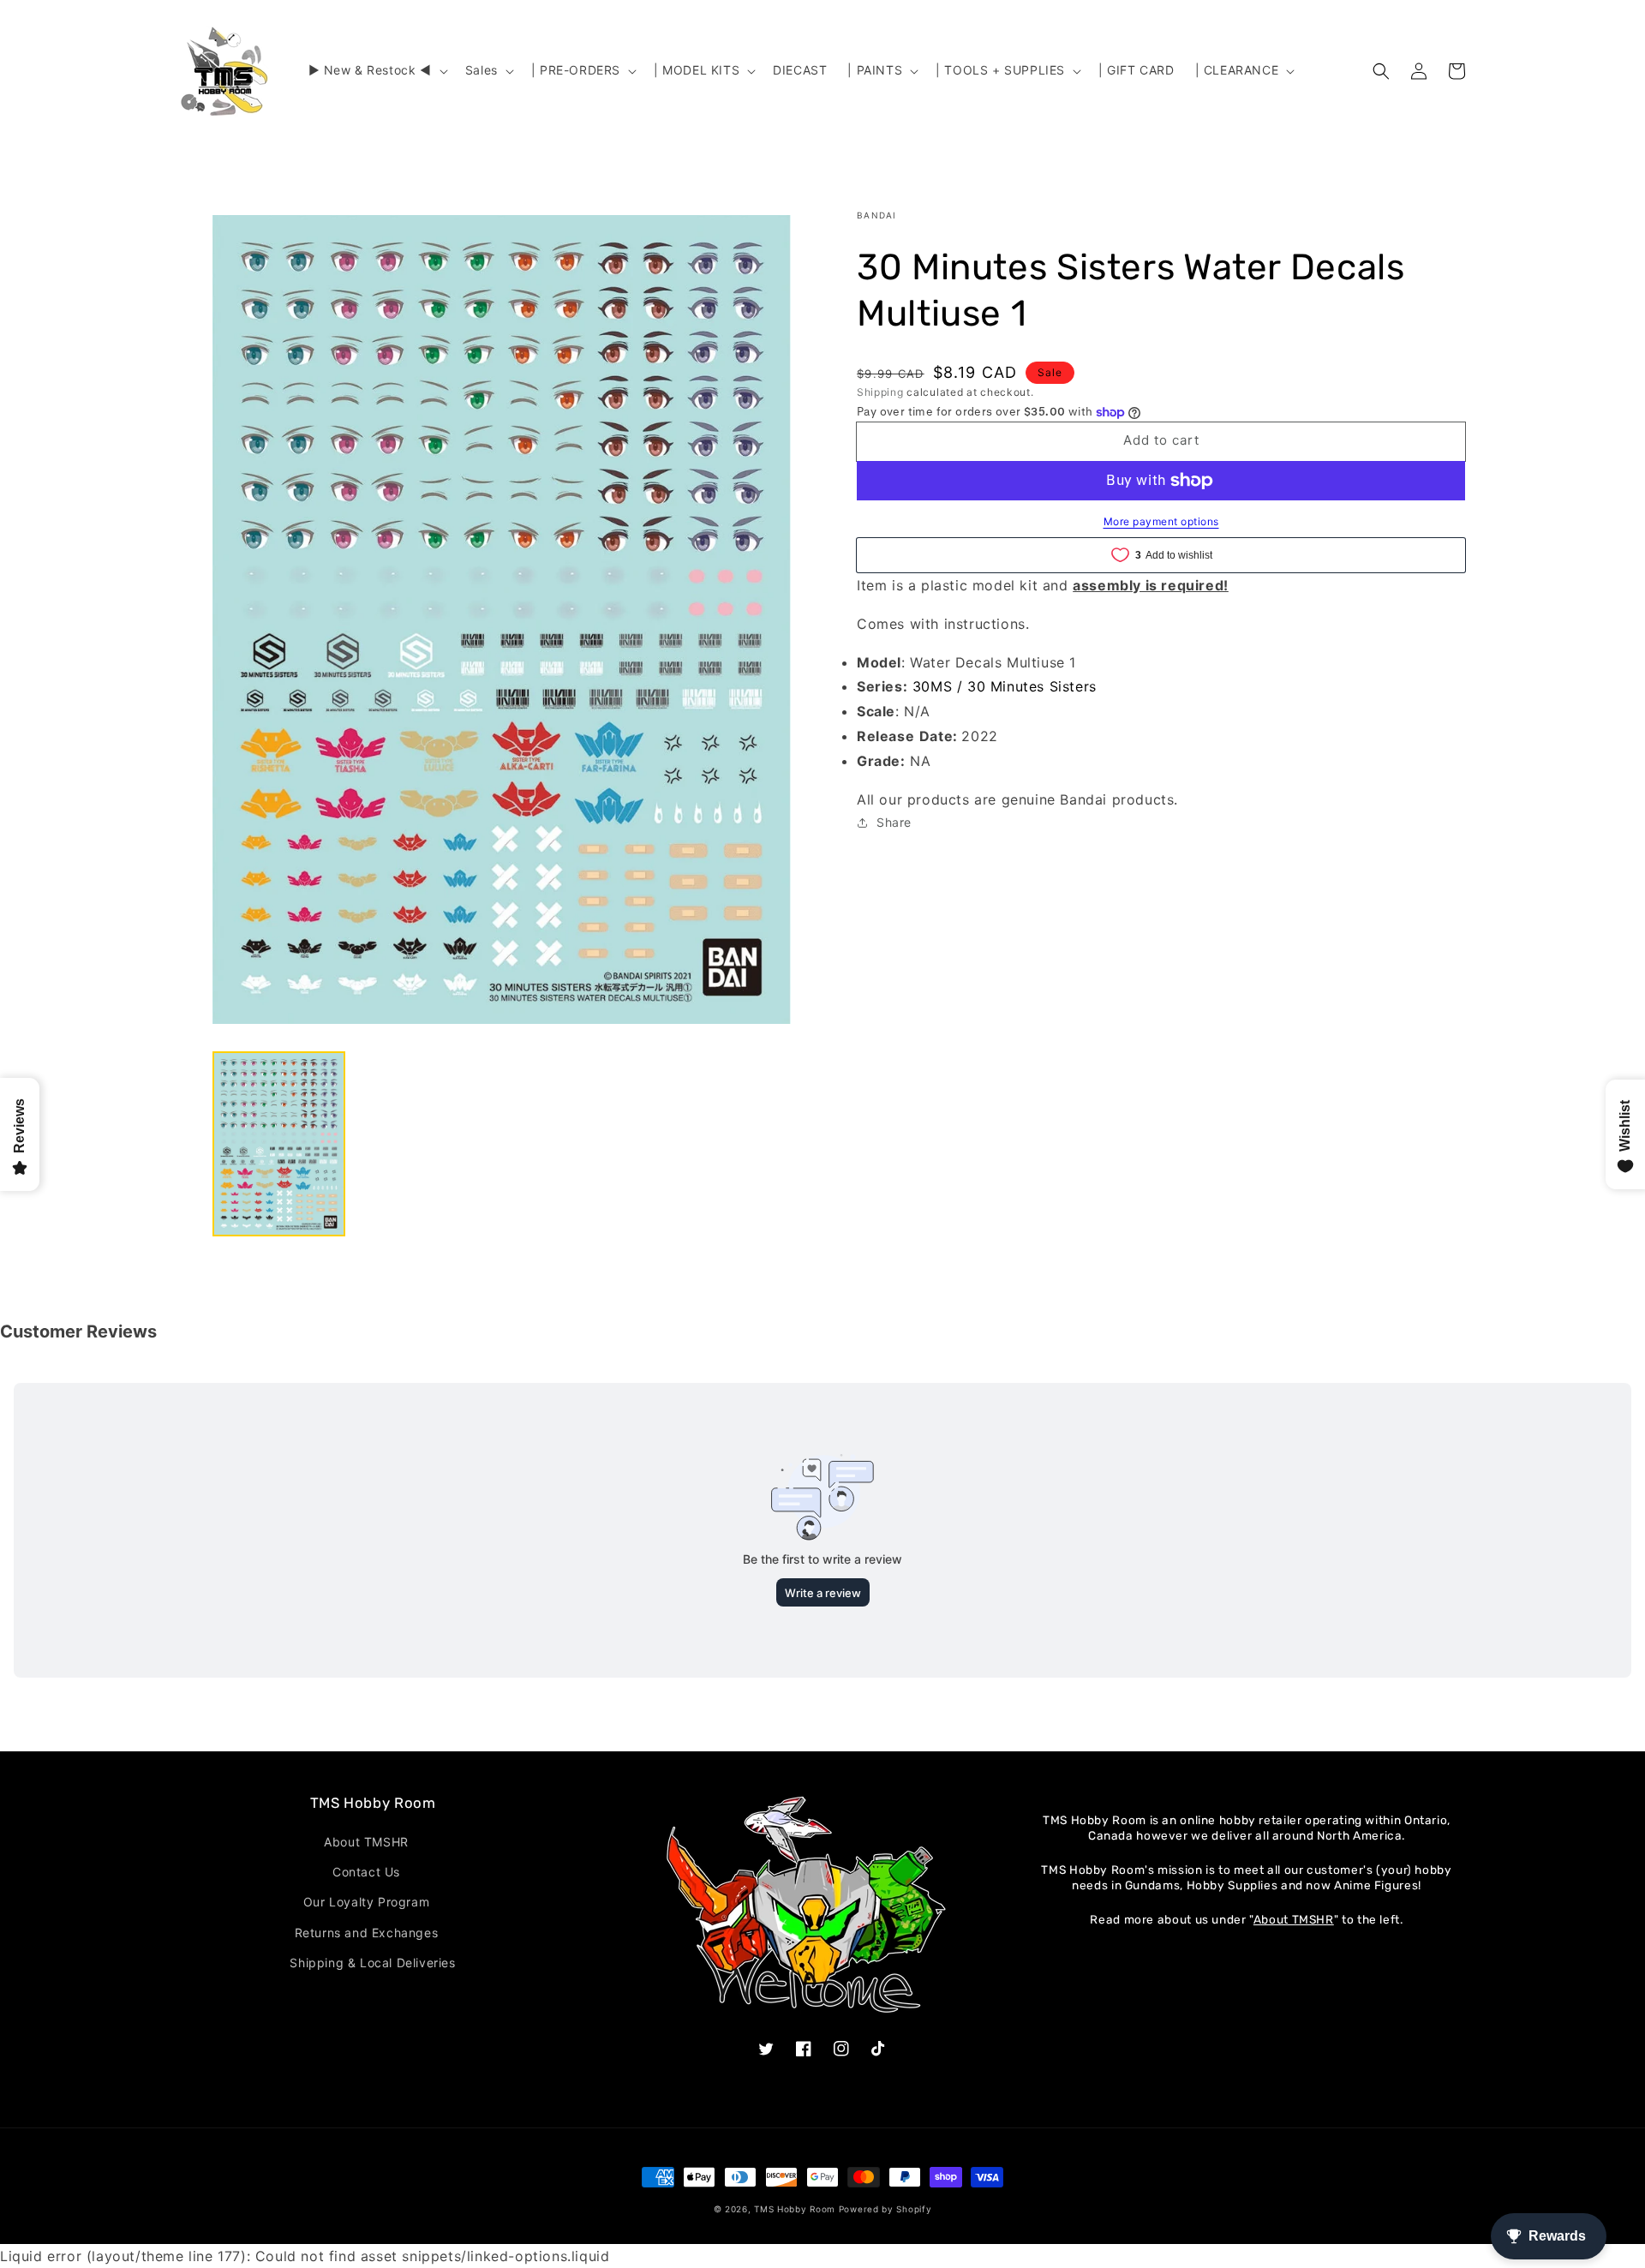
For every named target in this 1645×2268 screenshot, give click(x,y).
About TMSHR (366, 1842)
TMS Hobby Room (795, 2209)
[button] (377, 70)
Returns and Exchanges (367, 1933)
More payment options (1161, 521)
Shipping (880, 392)
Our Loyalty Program (366, 1902)
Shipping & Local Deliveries (372, 1963)
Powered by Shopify (885, 2209)
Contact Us (366, 1872)
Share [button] (894, 822)
